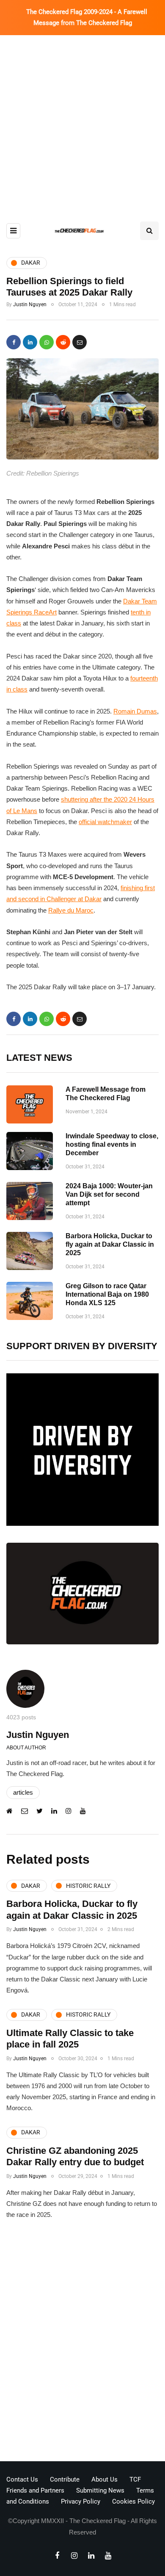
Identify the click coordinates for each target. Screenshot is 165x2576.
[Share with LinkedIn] (30, 342)
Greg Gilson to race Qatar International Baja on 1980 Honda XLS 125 (107, 1294)
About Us (104, 2479)
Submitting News (100, 2490)
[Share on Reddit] (63, 342)
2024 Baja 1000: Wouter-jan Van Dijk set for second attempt (109, 1194)
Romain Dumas (135, 711)
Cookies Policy (133, 2501)
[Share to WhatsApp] (47, 342)
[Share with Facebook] (14, 342)
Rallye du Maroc (71, 910)
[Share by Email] (80, 342)
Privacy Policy (81, 2501)
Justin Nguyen (30, 304)
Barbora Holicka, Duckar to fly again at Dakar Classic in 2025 (110, 1244)
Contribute (65, 2479)
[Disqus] (82, 2343)
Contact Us (22, 2479)
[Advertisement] (82, 122)
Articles (23, 1792)
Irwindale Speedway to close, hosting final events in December (112, 1144)
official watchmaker (105, 822)
